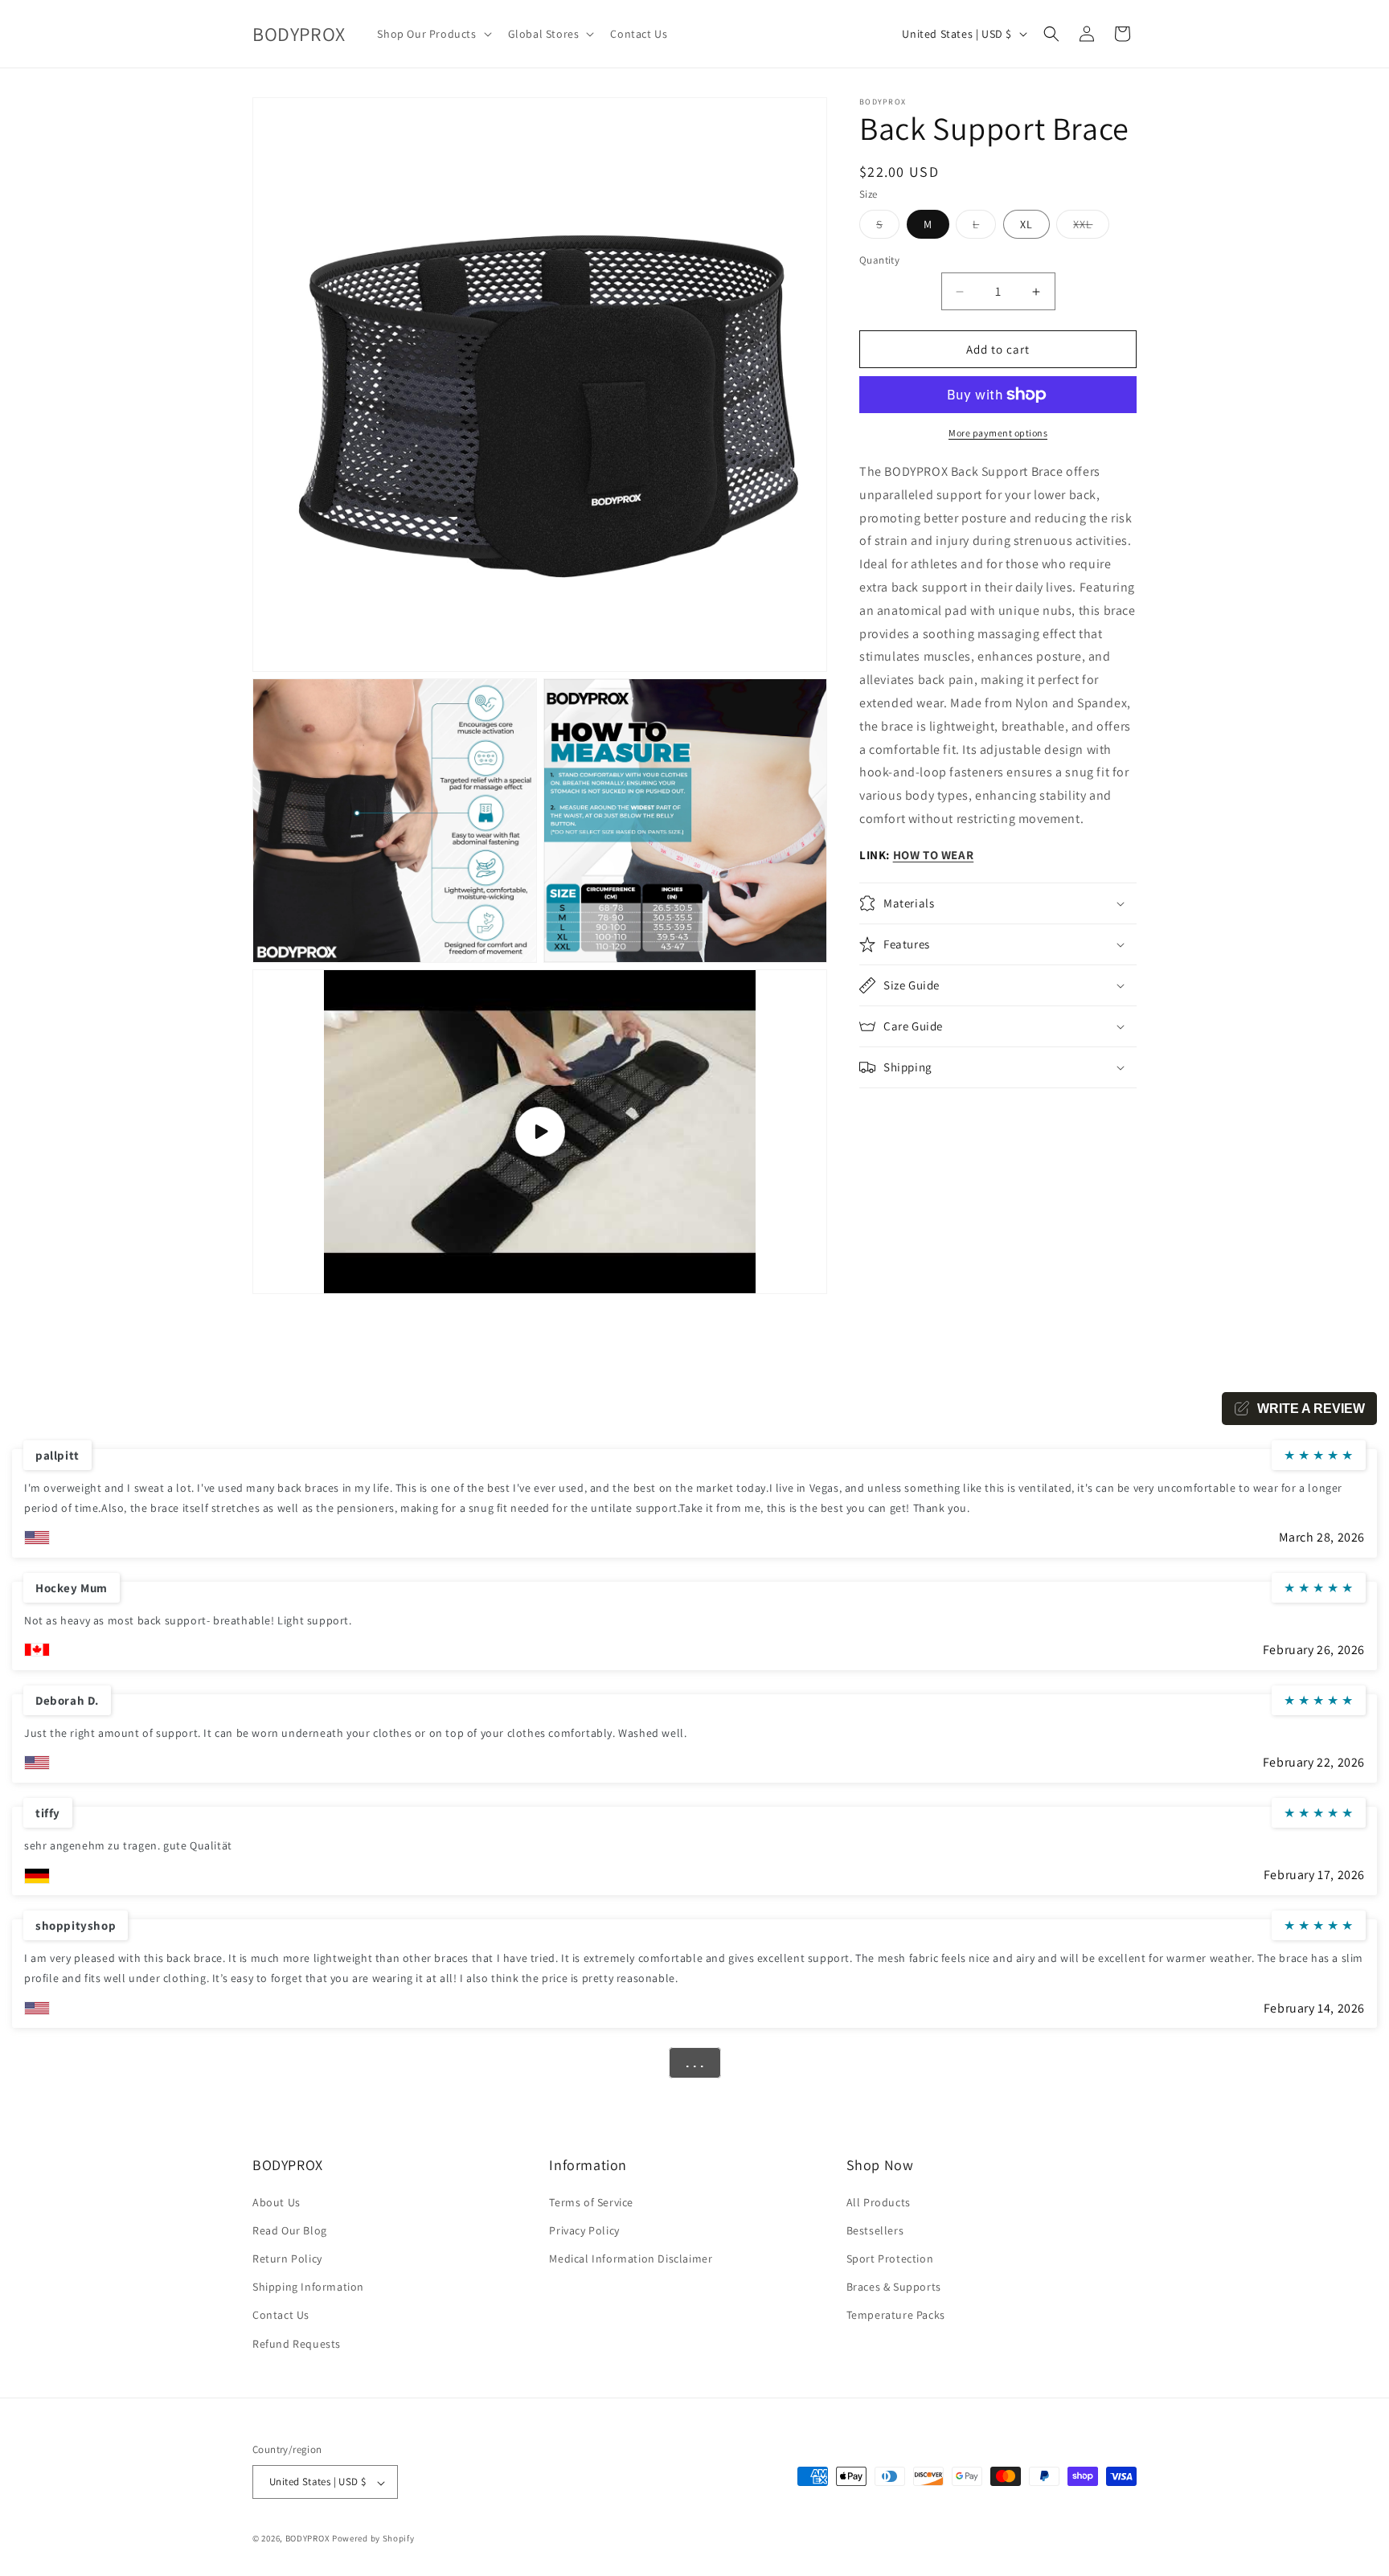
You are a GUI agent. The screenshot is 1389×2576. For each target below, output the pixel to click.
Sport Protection (890, 2258)
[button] (432, 34)
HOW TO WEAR (934, 855)
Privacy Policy (584, 2230)
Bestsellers (875, 2230)
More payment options (998, 433)
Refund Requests (297, 2343)
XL (1026, 224)
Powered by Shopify (373, 2539)
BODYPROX (308, 2539)
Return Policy (287, 2258)
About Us (277, 2201)
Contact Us (281, 2315)
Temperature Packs (896, 2315)
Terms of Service (591, 2201)
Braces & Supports (894, 2287)
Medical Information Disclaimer (631, 2258)
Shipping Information (308, 2287)
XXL (1091, 227)
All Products (879, 2201)
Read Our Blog (290, 2230)
